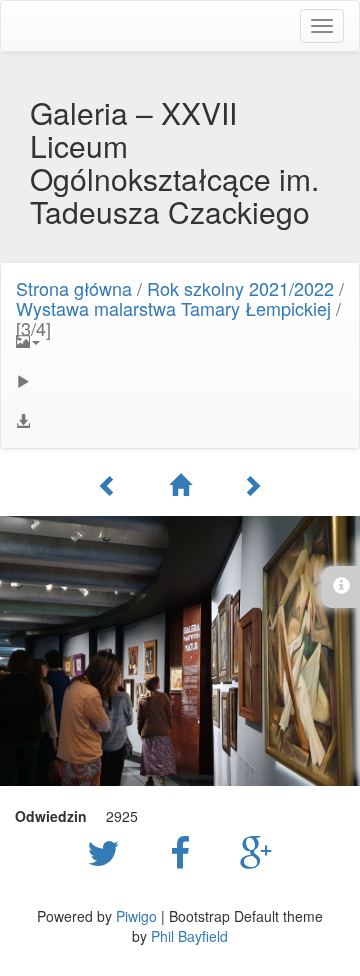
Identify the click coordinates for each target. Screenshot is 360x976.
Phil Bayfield (189, 936)
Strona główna (74, 288)
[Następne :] (252, 485)
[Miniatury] (180, 485)
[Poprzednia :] (108, 485)
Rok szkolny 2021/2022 (240, 288)
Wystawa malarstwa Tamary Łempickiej (173, 308)
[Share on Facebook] (185, 851)
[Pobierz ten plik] (180, 421)
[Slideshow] (180, 381)
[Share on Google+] (256, 851)
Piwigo (136, 916)
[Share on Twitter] (108, 851)
